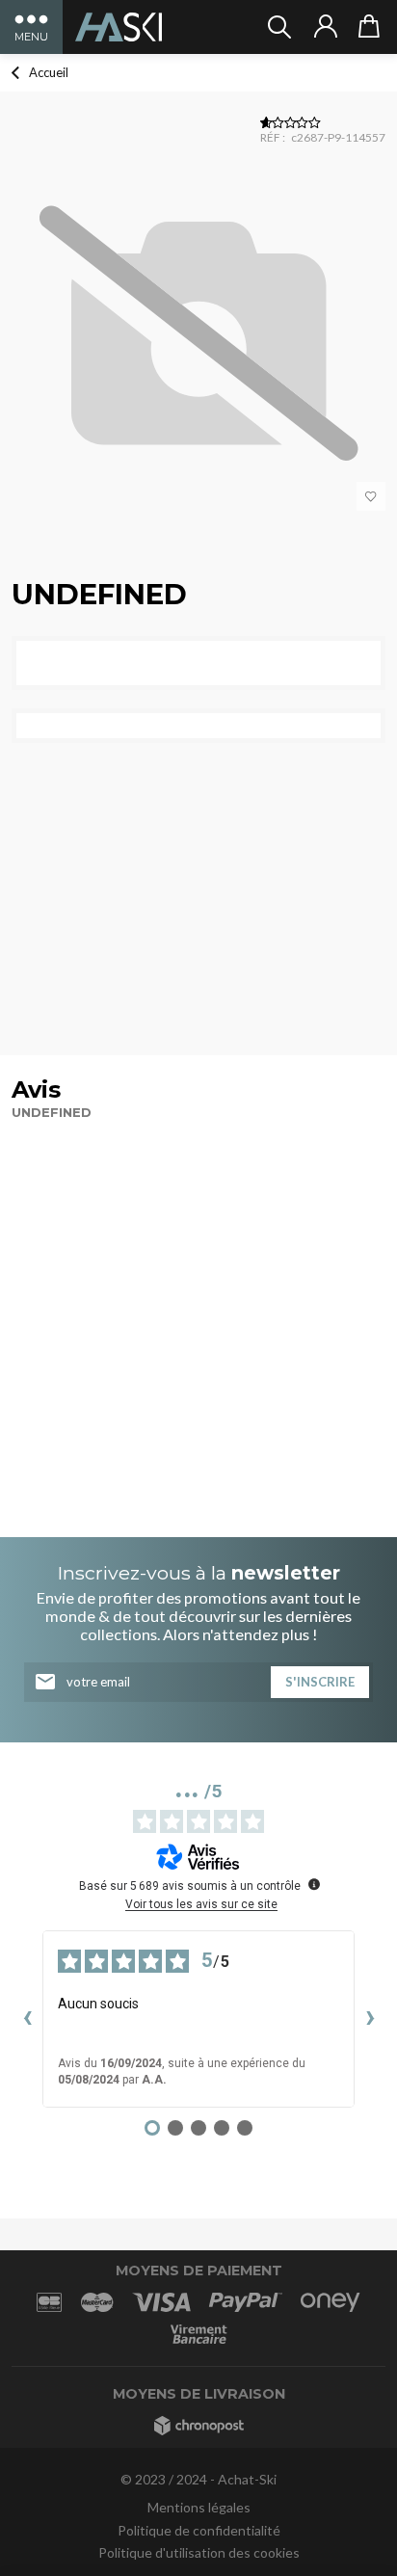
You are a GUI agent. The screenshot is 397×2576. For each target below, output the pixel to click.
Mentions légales (199, 2507)
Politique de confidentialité (199, 2530)
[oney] (331, 2302)
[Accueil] (119, 27)
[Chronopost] (199, 2425)
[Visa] (161, 2302)
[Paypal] (246, 2302)
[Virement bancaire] (198, 2335)
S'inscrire (320, 1682)
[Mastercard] (97, 2302)
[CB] (49, 2302)
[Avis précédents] (27, 2019)
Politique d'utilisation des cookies (199, 2552)
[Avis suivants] (370, 2019)
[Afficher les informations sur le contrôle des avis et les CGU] (314, 1884)
